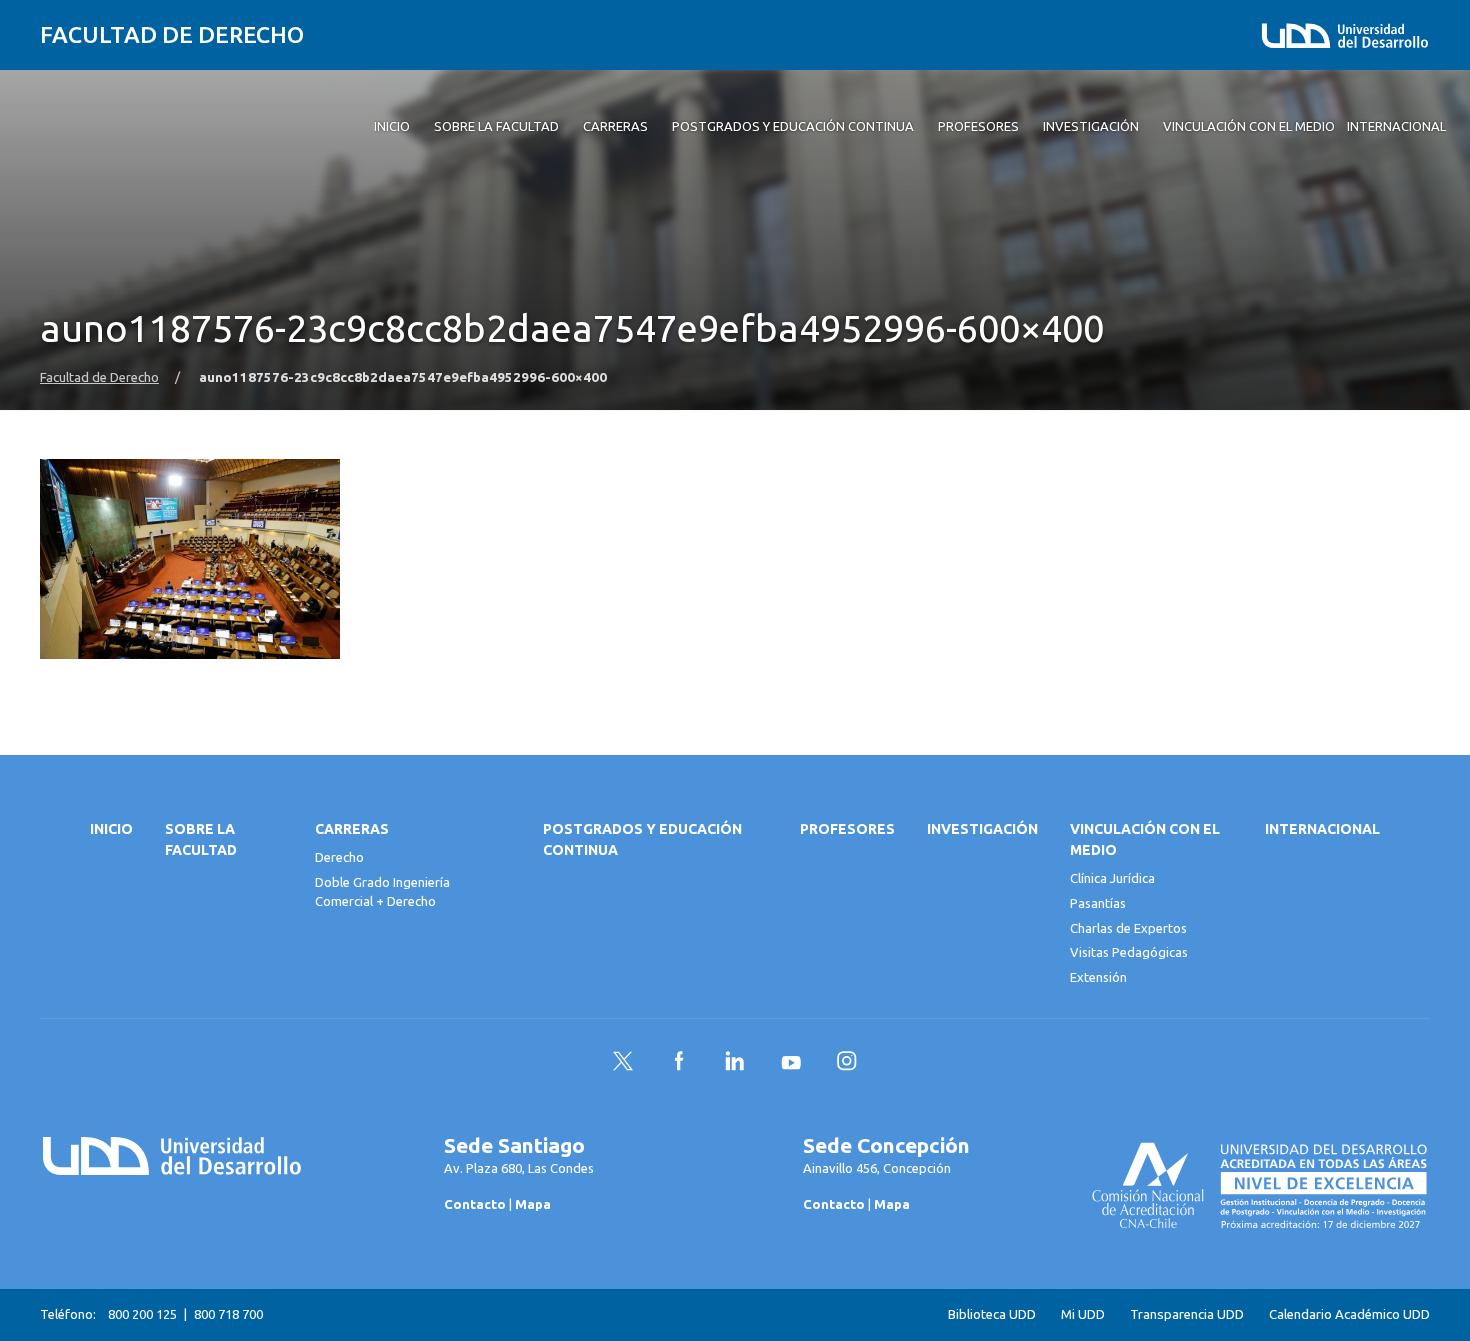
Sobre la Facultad (201, 839)
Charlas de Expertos (1128, 928)
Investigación (982, 829)
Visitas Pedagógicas (1129, 952)
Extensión (1098, 977)
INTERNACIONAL (1322, 829)
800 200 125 (142, 1314)
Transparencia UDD (1187, 1314)
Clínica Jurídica (1112, 878)
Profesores (847, 829)
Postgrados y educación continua (642, 839)
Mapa (533, 1204)
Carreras (352, 829)
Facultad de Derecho (172, 34)
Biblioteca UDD (992, 1314)
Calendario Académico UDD (1349, 1314)
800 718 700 (228, 1314)
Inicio (111, 829)
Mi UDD (1083, 1314)
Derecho (339, 857)
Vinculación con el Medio (1145, 839)
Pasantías (1098, 903)
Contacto (475, 1204)
